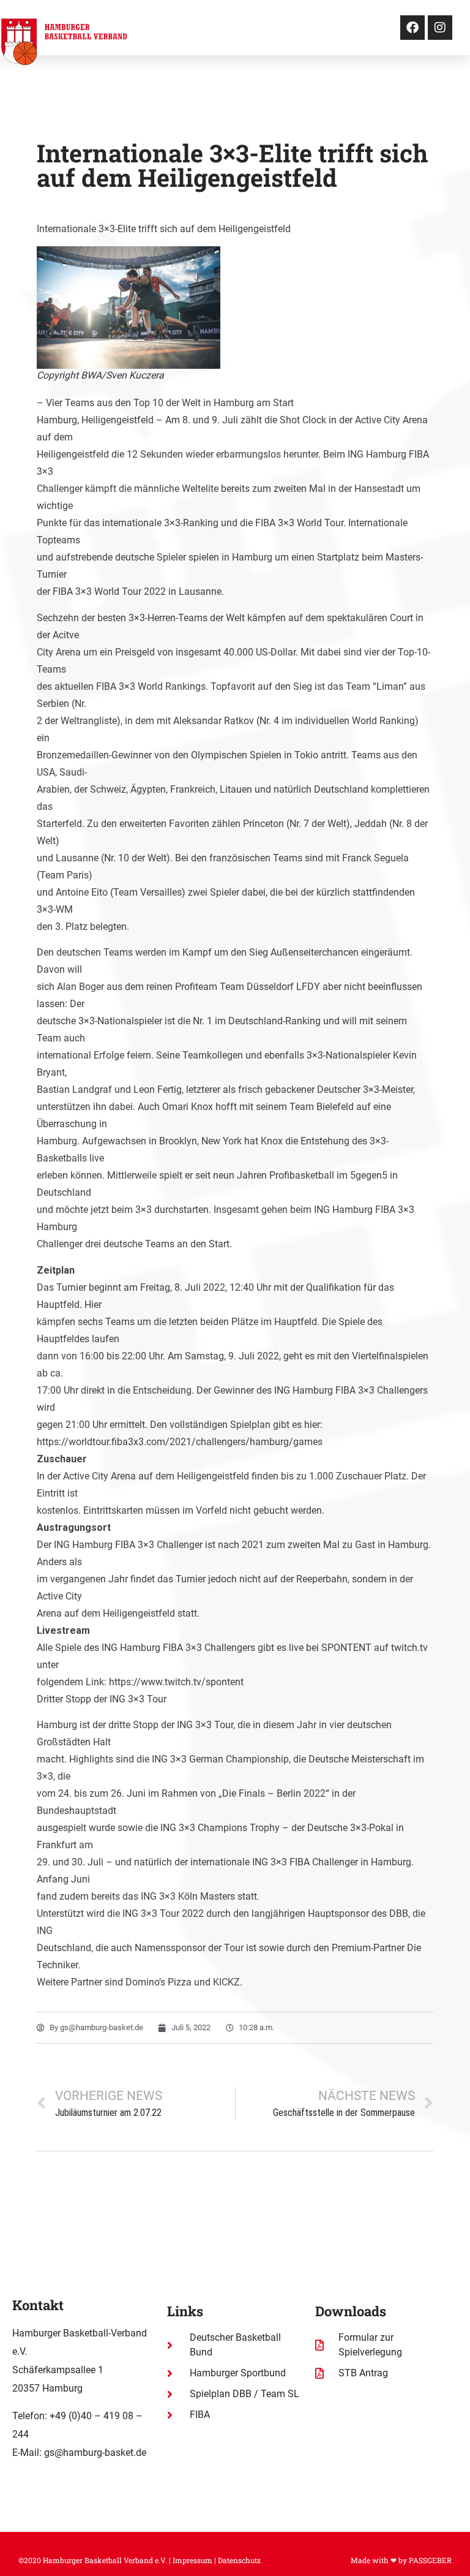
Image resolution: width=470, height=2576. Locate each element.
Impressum (192, 2560)
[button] (335, 28)
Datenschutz (239, 2560)
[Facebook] (412, 28)
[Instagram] (440, 28)
